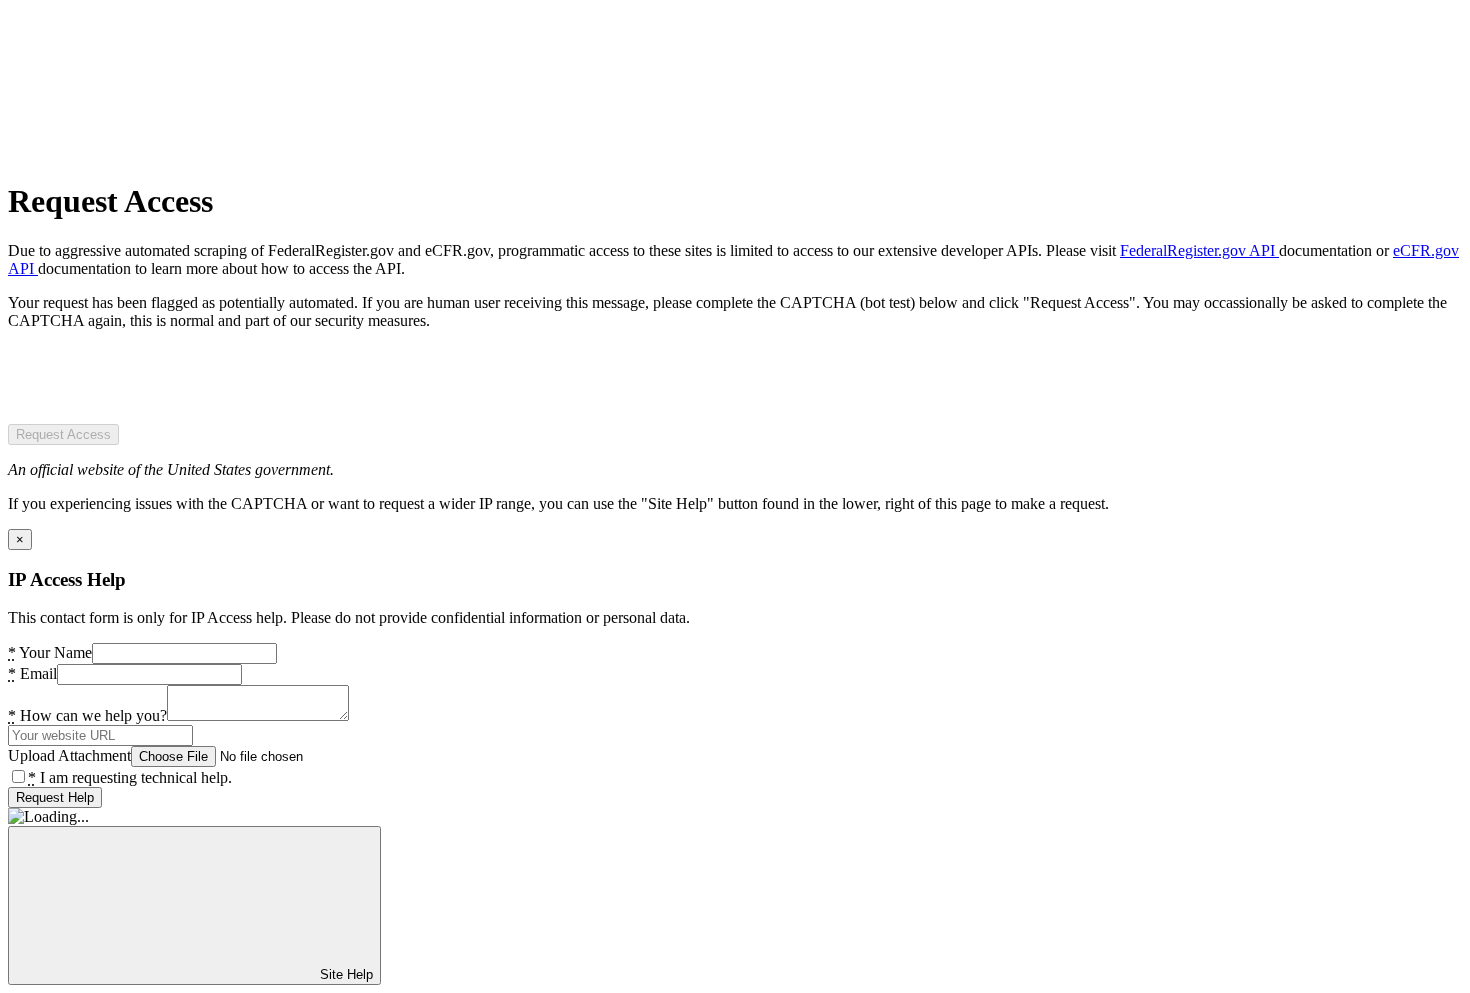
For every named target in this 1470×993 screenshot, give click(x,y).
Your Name (50, 652)
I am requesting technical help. (130, 777)
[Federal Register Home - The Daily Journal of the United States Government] (158, 152)
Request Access (63, 434)
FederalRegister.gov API (1199, 250)
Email (32, 673)
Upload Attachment (69, 755)
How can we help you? (87, 715)
